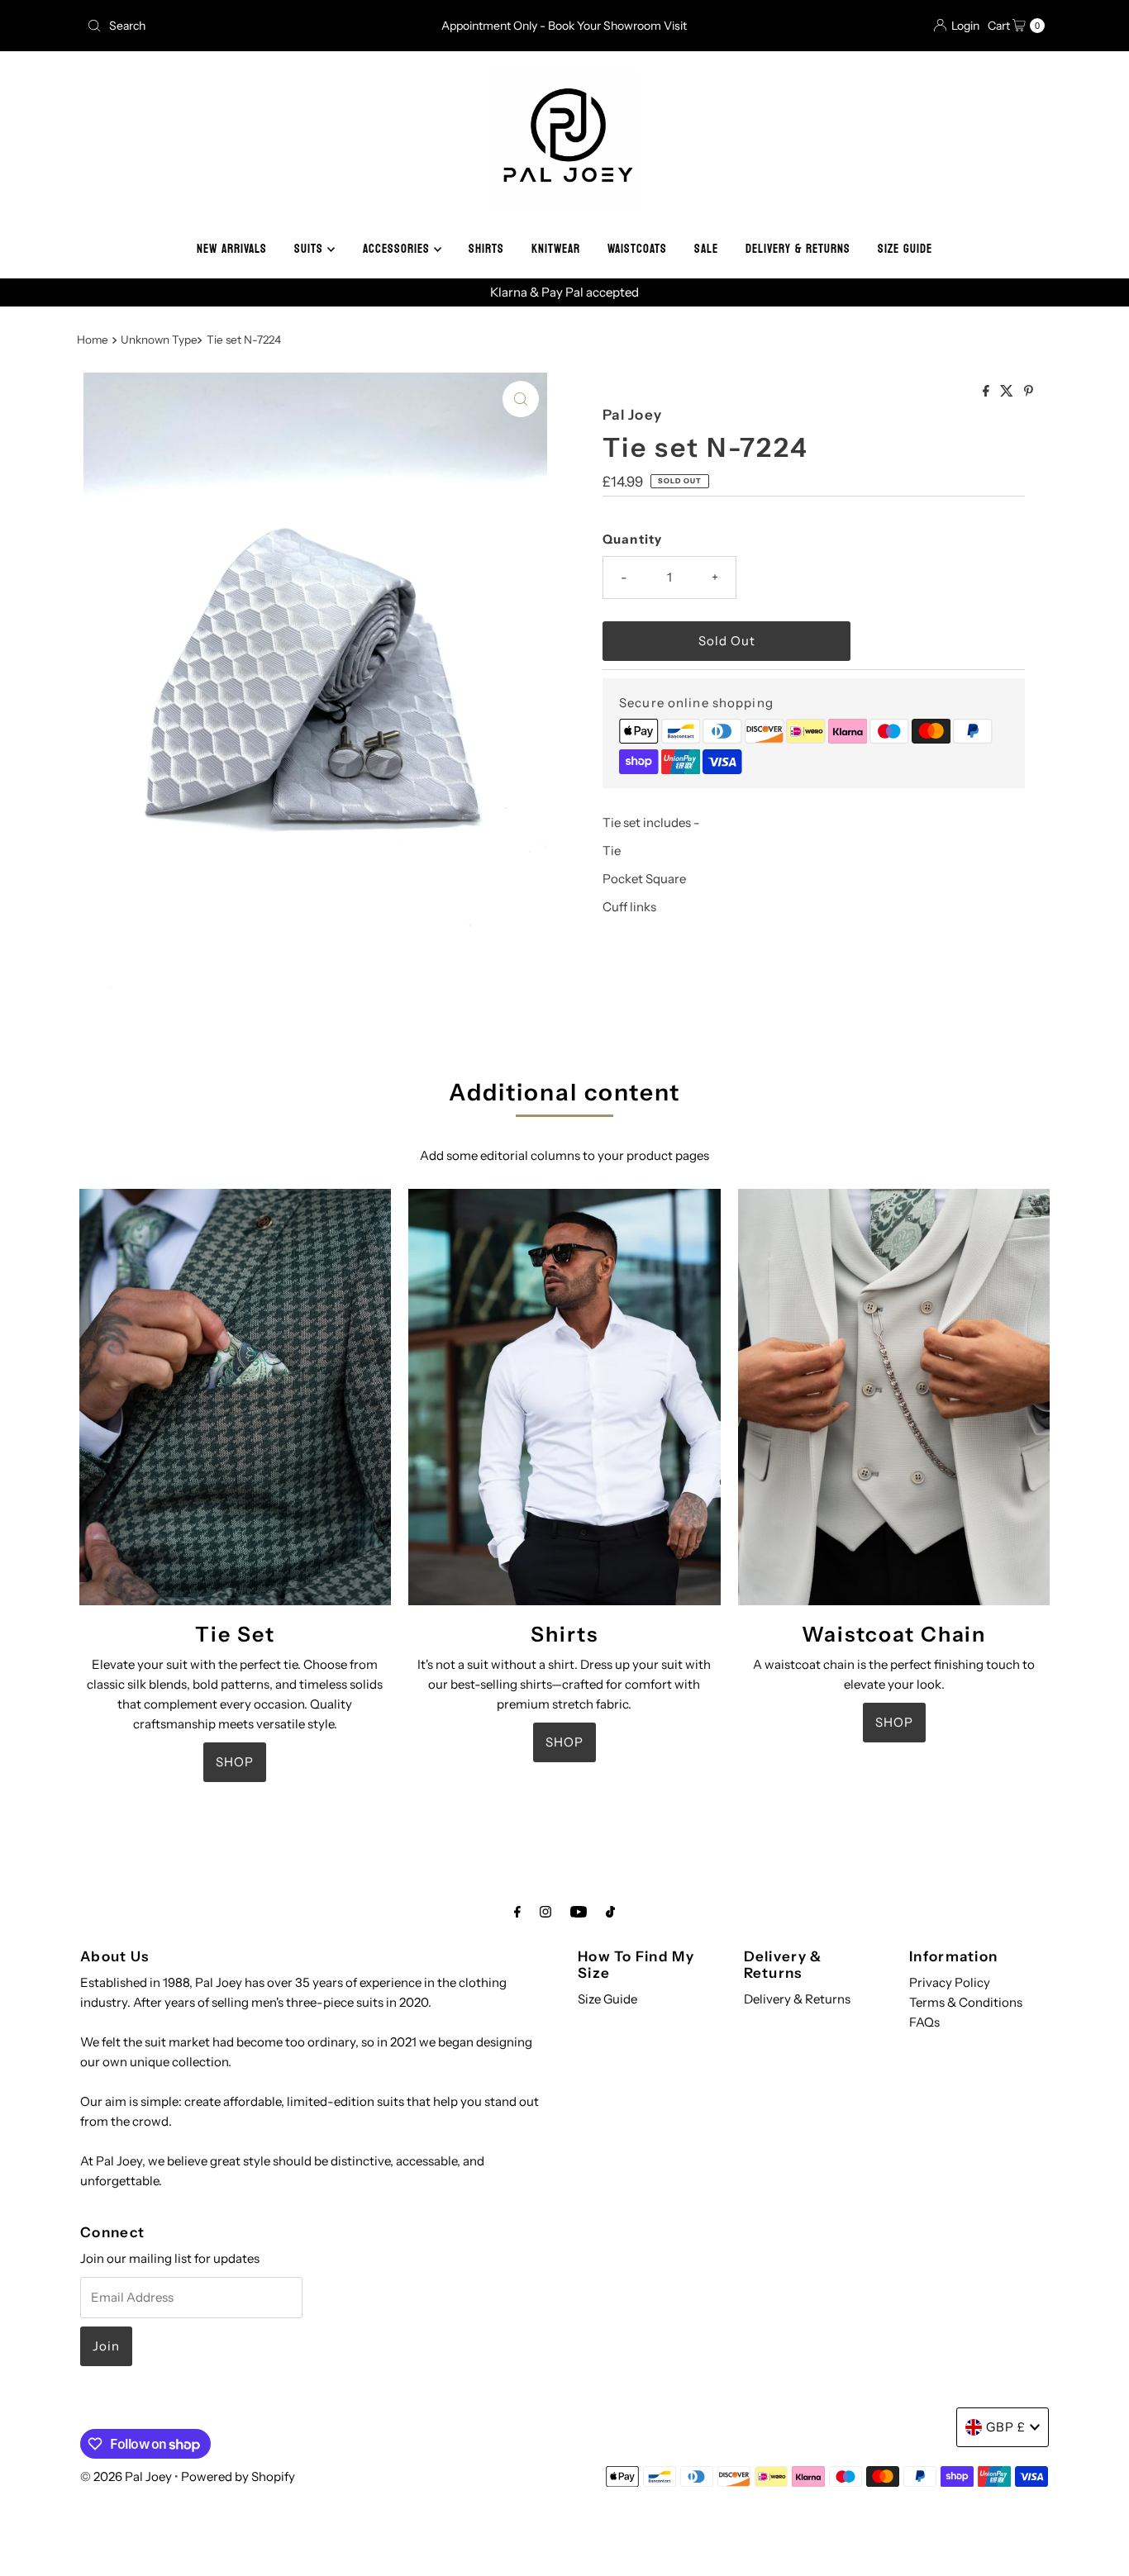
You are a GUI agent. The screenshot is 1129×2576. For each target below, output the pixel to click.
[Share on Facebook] (987, 392)
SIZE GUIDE (905, 249)
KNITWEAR (556, 249)
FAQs (924, 2022)
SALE (706, 249)
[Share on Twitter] (1008, 392)
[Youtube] (579, 1912)
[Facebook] (517, 1912)
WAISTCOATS (637, 249)
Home (93, 340)
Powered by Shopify (238, 2476)
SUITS (311, 249)
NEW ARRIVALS (232, 249)
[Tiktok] (610, 1912)
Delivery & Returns (797, 1999)
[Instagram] (545, 1912)
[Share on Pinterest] (1029, 392)
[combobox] (237, 26)
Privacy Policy (950, 1982)
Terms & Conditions (966, 2002)
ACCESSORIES (398, 249)
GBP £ (1006, 2427)
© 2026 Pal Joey (127, 2476)
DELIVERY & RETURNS (798, 249)
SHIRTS (486, 249)
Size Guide (607, 1999)
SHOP (235, 1762)
